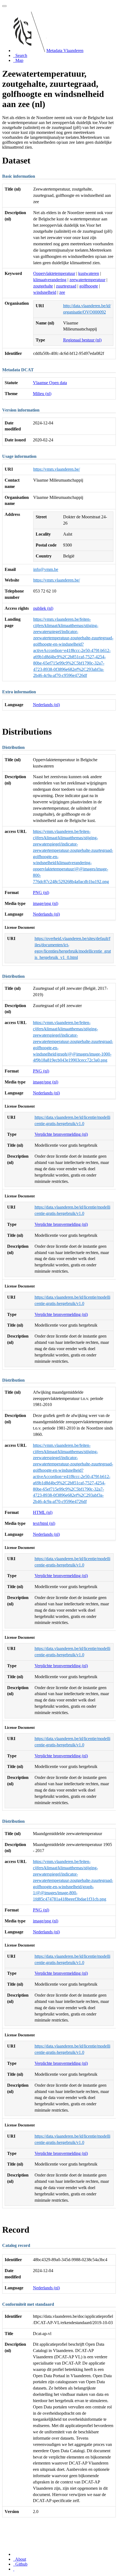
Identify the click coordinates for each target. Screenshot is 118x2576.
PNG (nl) (41, 892)
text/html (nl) (44, 1523)
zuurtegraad (66, 286)
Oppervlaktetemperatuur (54, 273)
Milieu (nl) (42, 394)
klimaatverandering (50, 280)
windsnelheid (45, 292)
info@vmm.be (46, 569)
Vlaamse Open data (50, 383)
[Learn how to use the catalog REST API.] (14, 2569)
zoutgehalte (43, 286)
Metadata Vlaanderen (65, 51)
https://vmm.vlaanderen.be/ (57, 469)
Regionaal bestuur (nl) (82, 340)
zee (62, 292)
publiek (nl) (43, 608)
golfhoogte (89, 286)
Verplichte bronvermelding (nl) (61, 1134)
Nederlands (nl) (46, 705)
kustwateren (89, 273)
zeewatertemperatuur (87, 280)
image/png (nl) (46, 903)
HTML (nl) (43, 1512)
